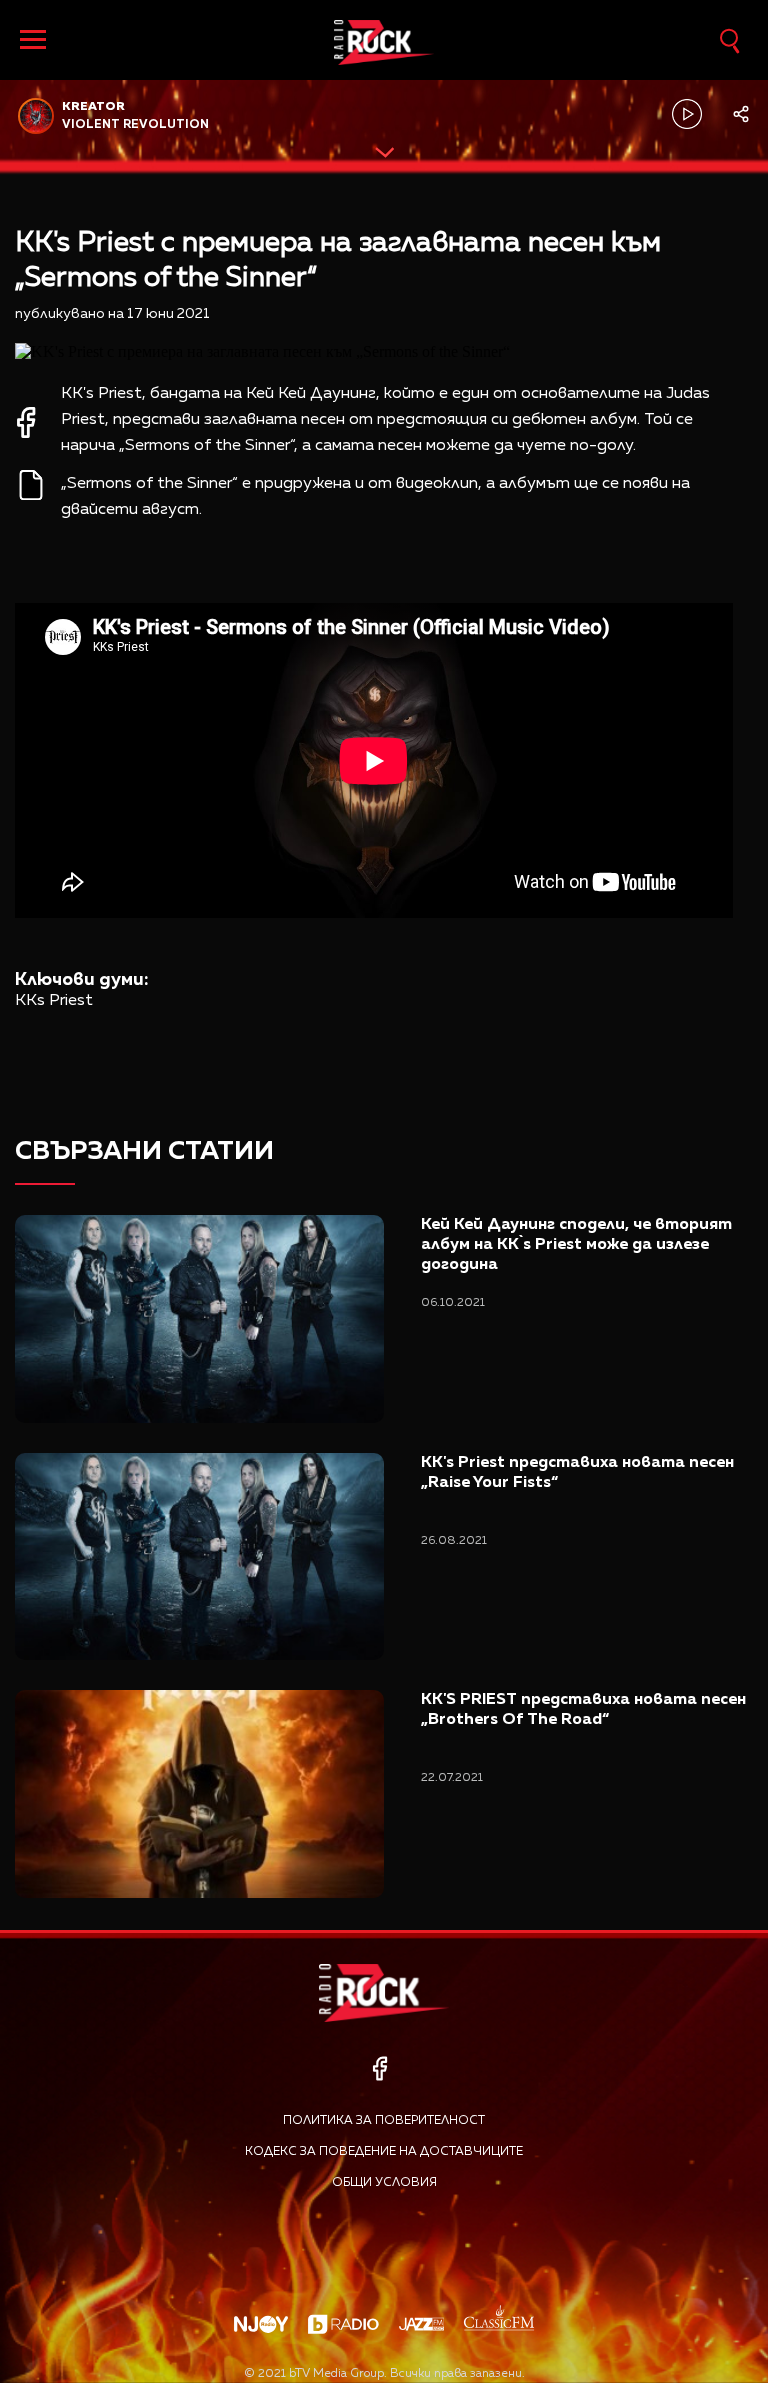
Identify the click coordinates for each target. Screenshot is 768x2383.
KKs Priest (54, 1001)
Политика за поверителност (384, 2121)
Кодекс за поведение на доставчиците (384, 2152)
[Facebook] (379, 2068)
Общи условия (384, 2183)
